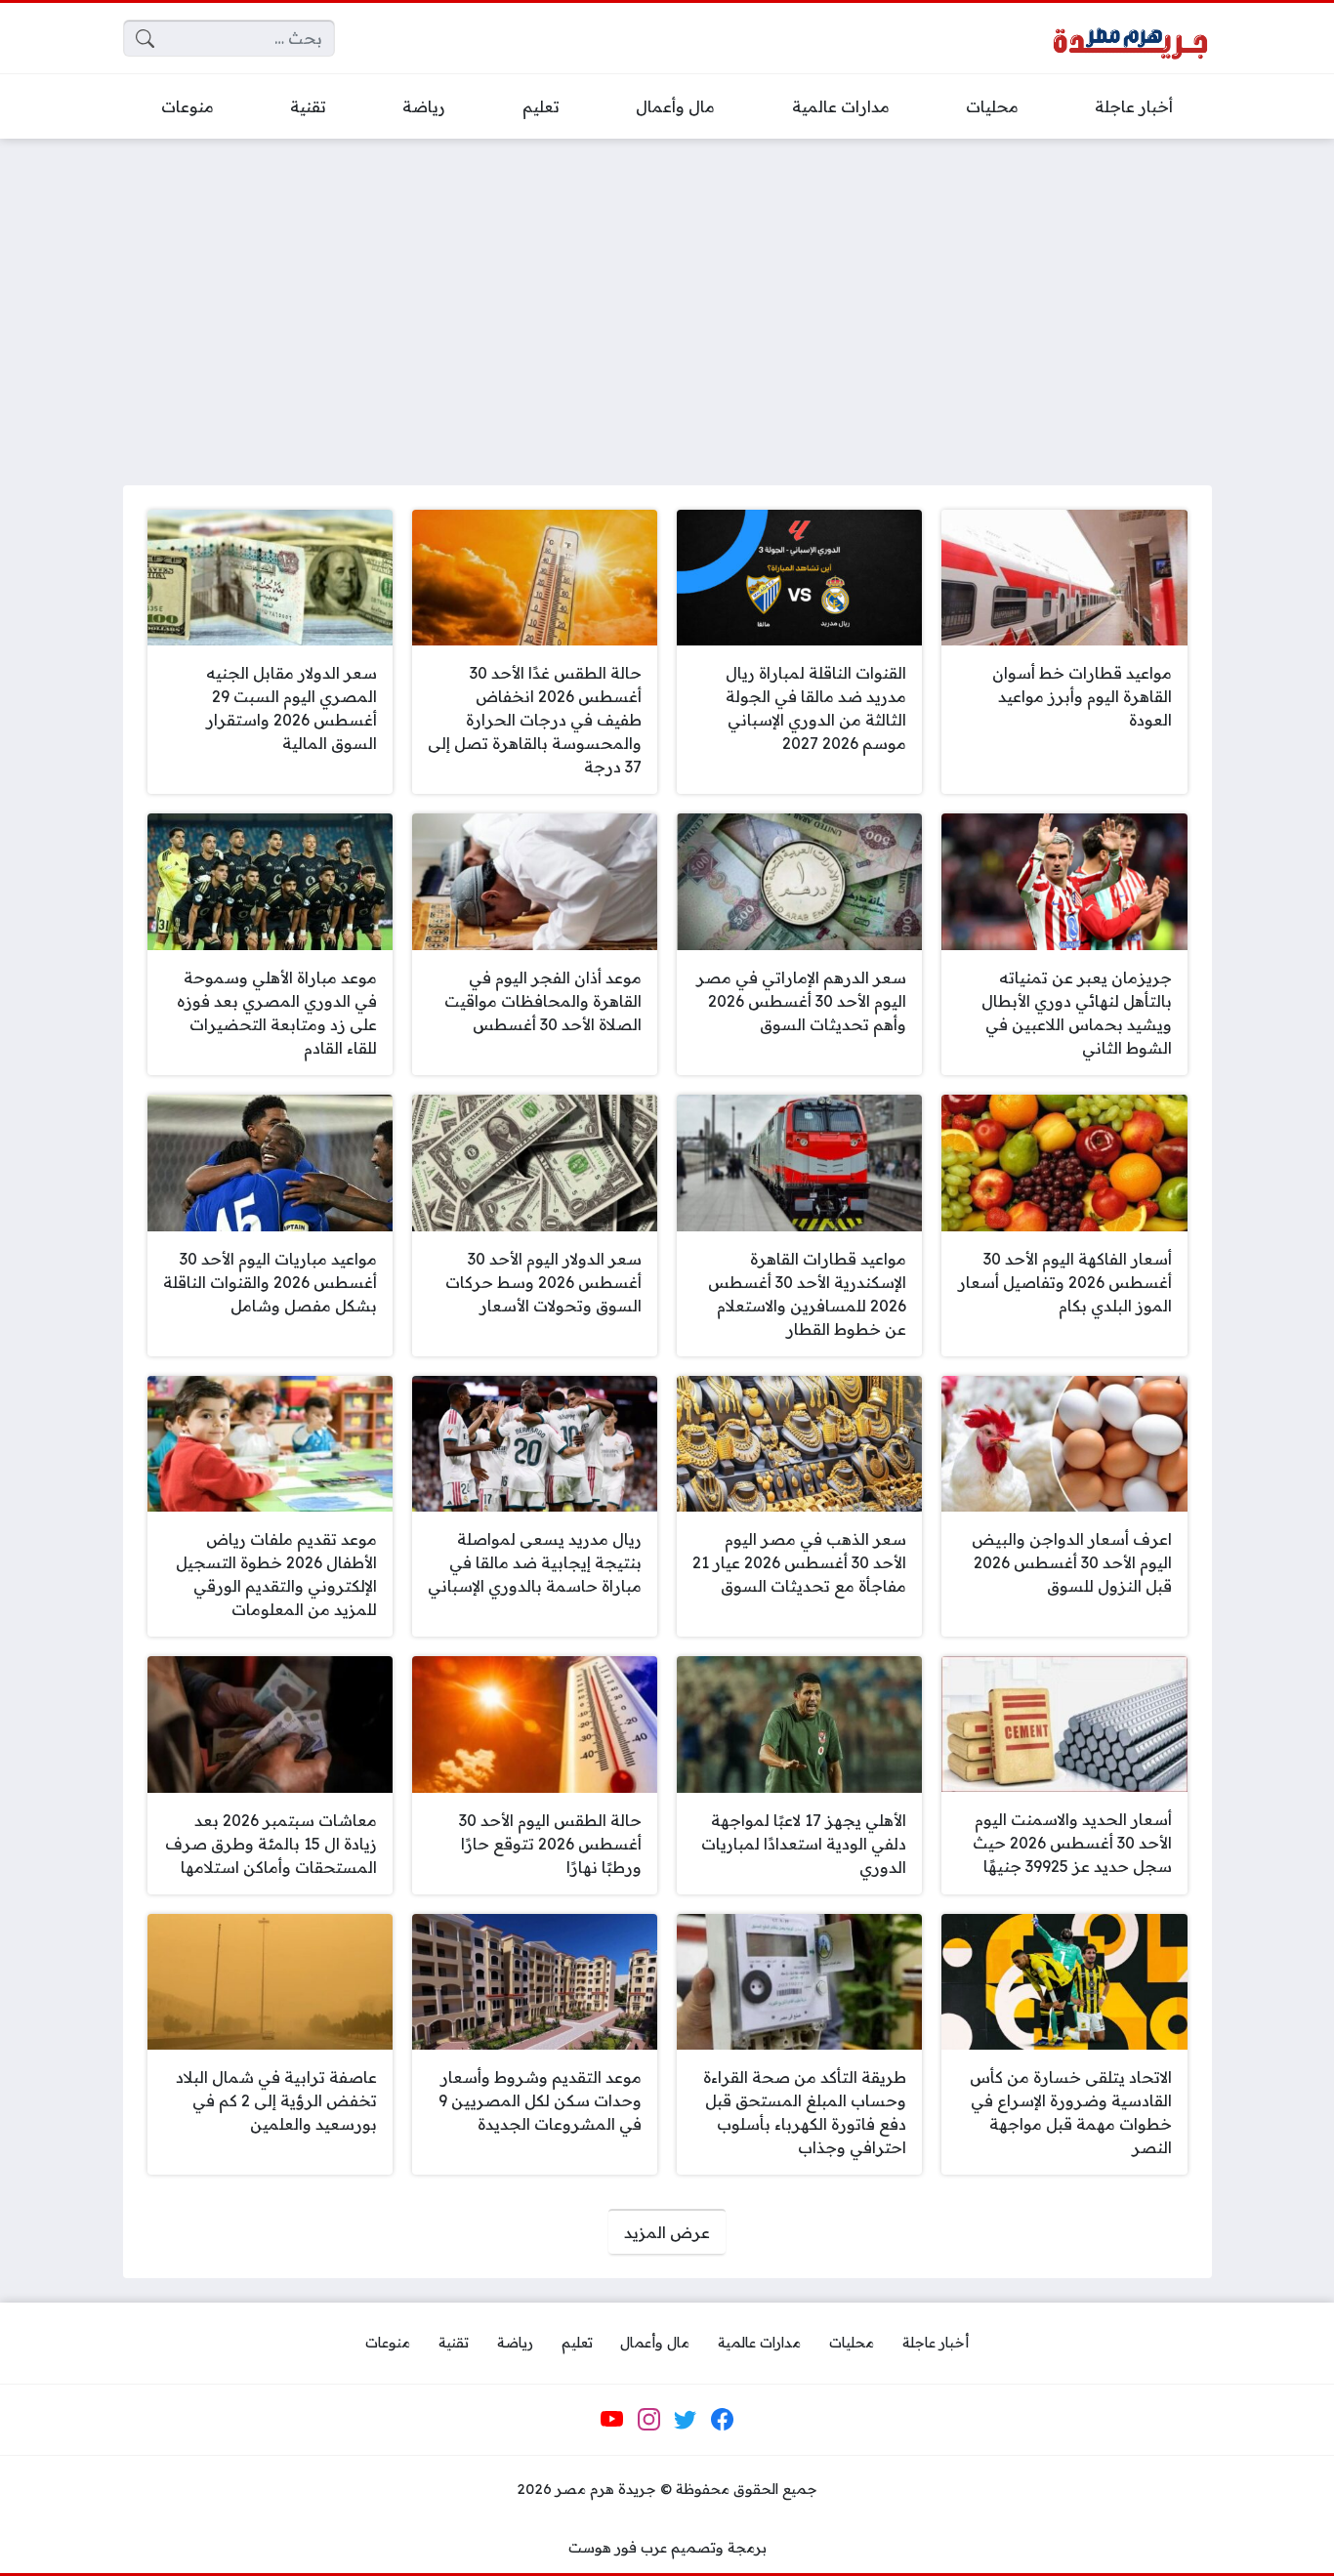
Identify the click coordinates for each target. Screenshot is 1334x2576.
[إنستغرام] (648, 2420)
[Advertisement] (667, 300)
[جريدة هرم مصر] (1130, 39)
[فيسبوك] (722, 2420)
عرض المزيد (667, 2232)
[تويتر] (686, 2420)
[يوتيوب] (612, 2420)
